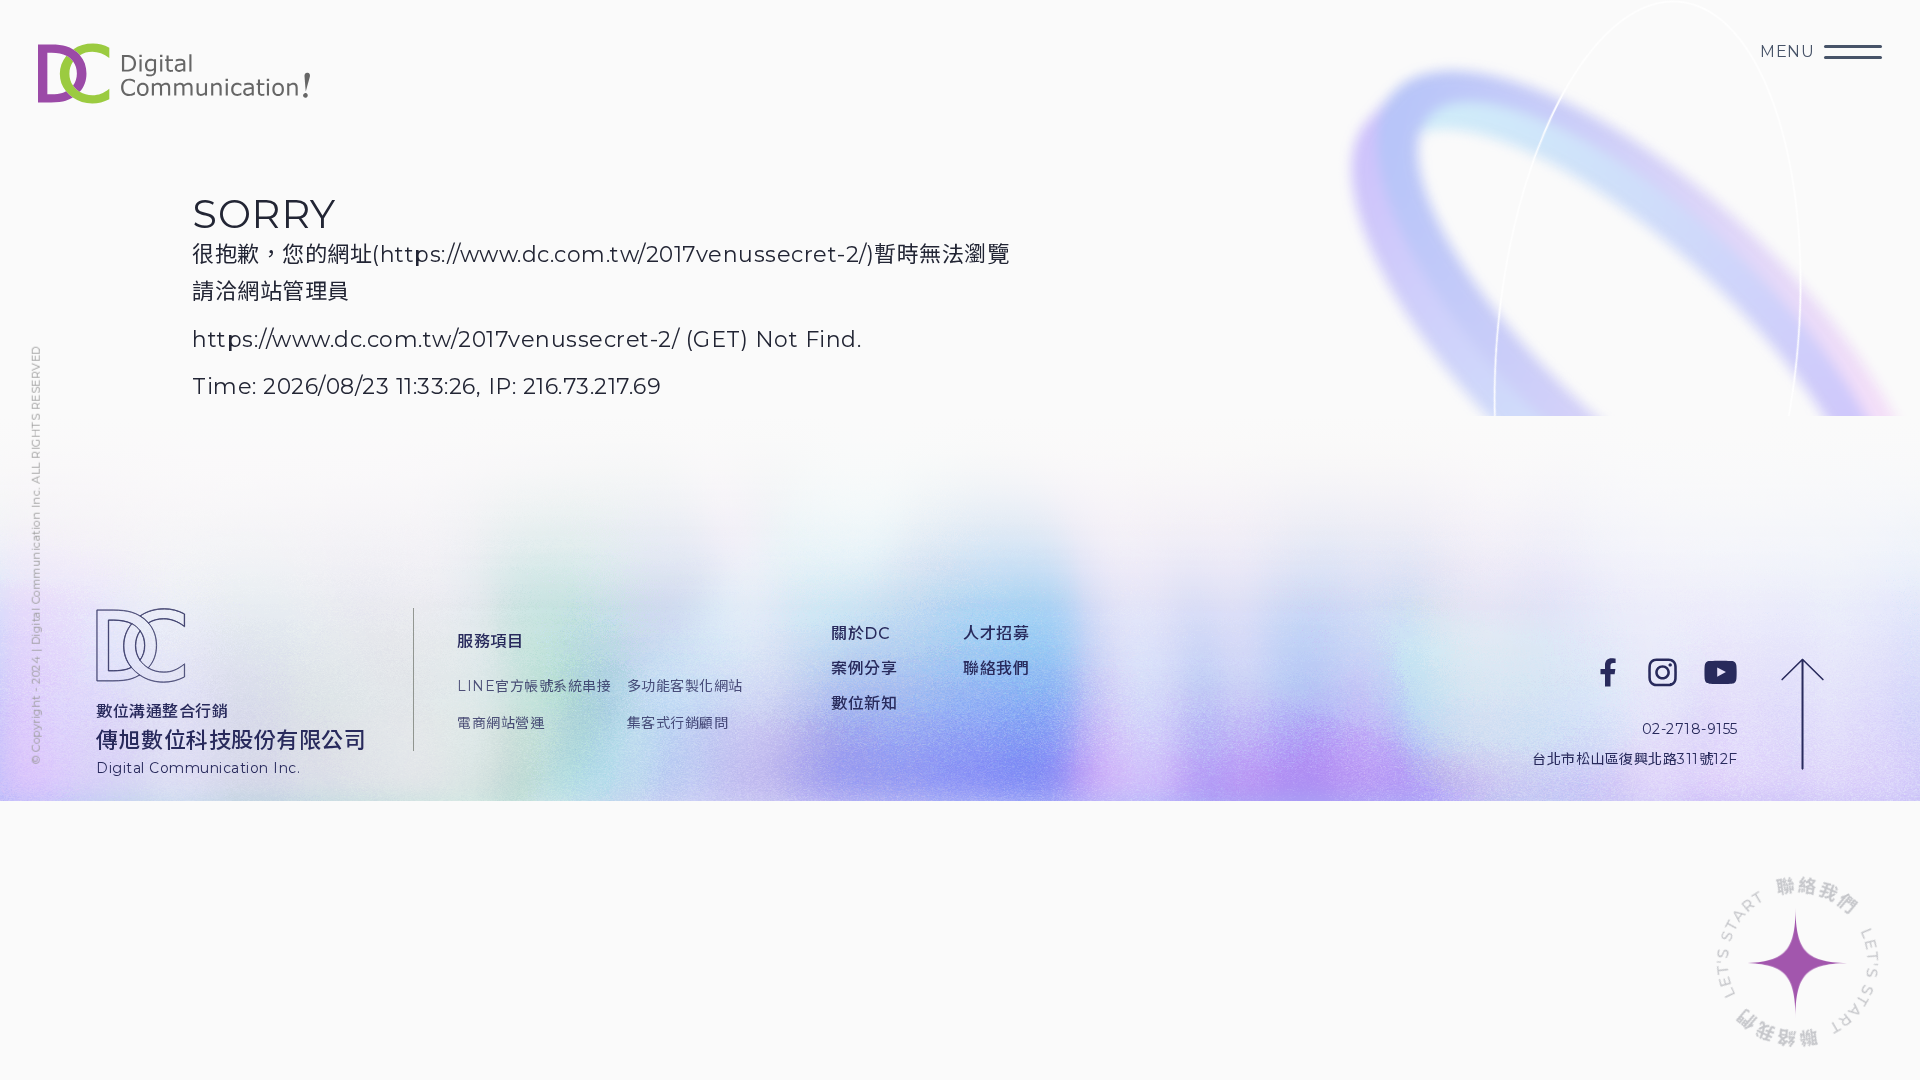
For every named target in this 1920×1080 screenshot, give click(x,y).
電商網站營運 (500, 723)
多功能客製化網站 (685, 686)
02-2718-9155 (1690, 729)
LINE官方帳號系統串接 (526, 686)
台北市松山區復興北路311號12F (1635, 758)
